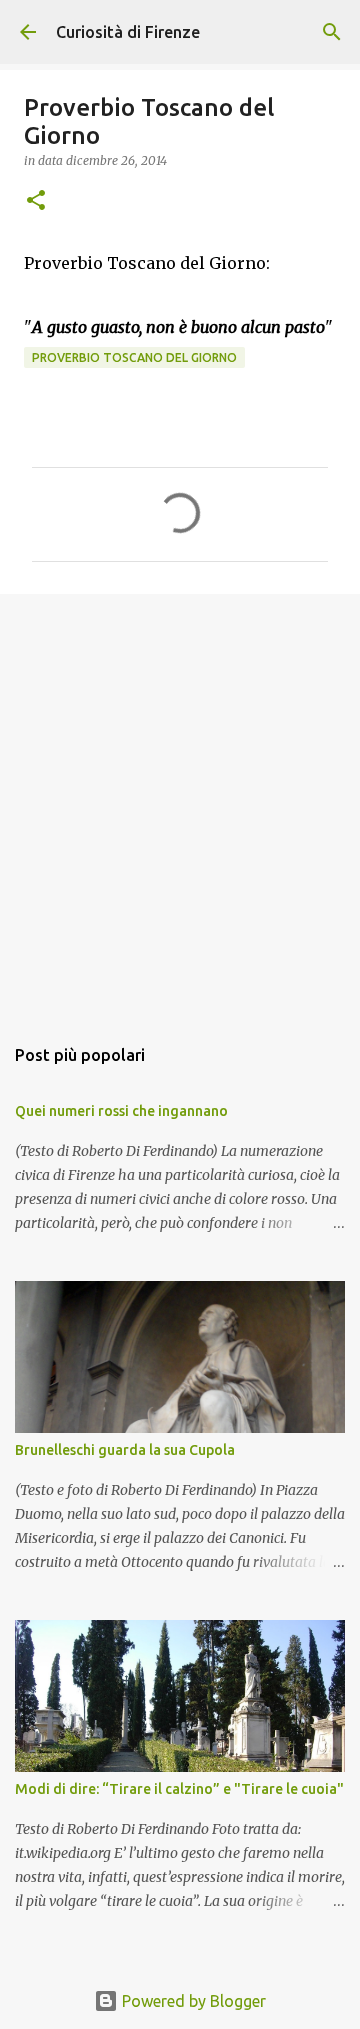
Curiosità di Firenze (128, 32)
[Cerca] (332, 32)
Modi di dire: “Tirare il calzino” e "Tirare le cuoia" (179, 1789)
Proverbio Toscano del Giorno (134, 357)
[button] (36, 201)
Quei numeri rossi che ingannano (121, 1111)
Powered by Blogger (192, 2001)
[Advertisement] (180, 804)
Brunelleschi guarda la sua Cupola (125, 1450)
